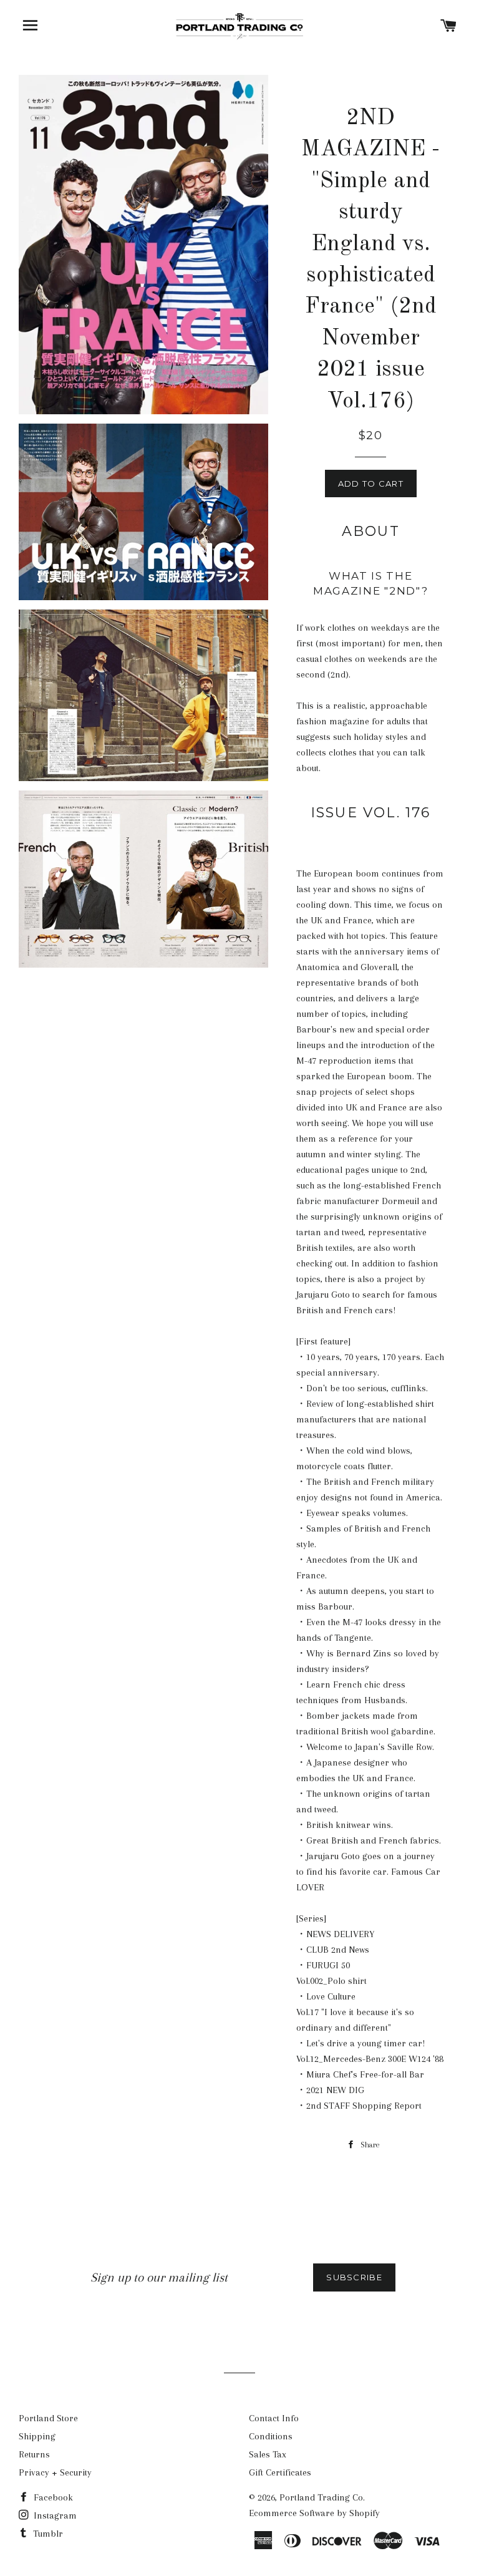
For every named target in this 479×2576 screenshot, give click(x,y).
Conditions (271, 2436)
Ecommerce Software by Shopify (314, 2513)
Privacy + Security (55, 2472)
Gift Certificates (280, 2472)
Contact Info (274, 2418)
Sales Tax (268, 2454)
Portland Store (48, 2418)
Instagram (54, 2515)
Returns (34, 2454)
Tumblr (47, 2534)
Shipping (37, 2436)
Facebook (52, 2497)
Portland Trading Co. (322, 2497)
